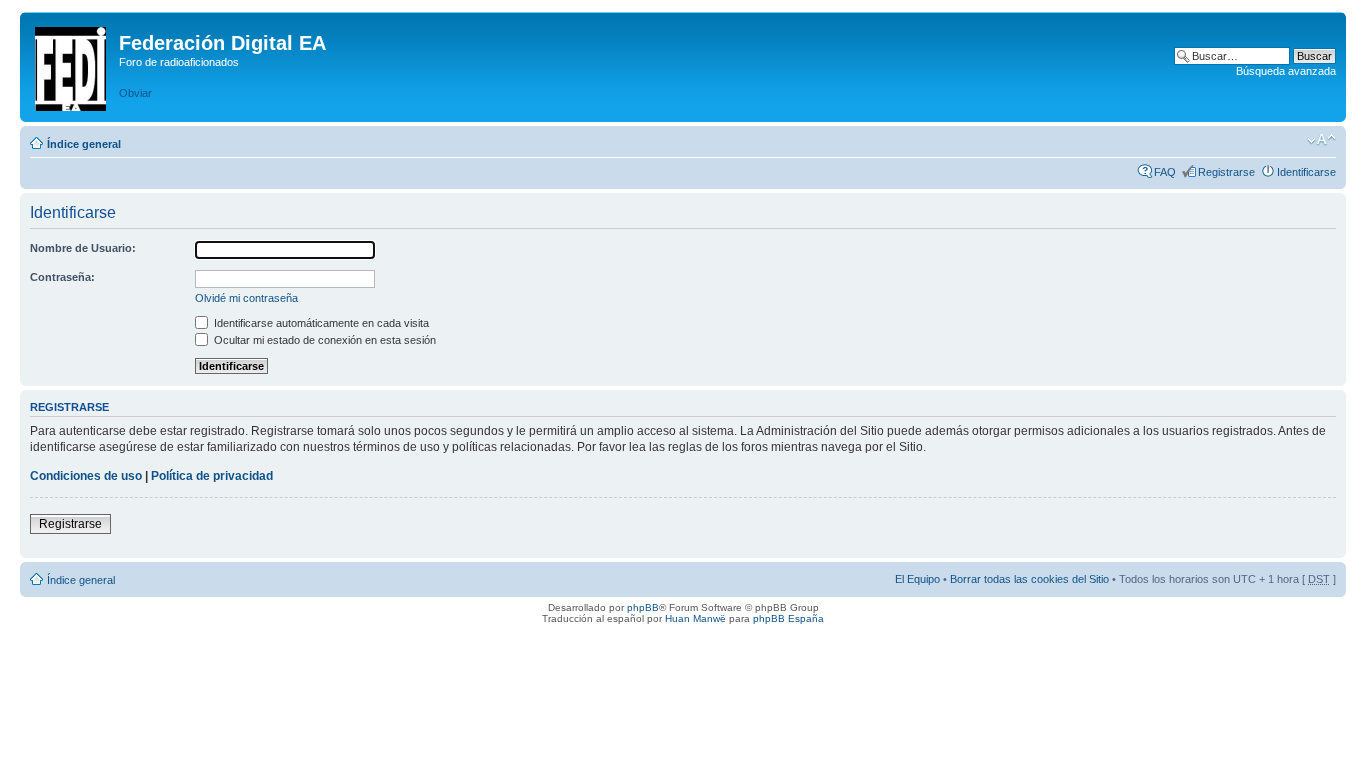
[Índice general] (72, 65)
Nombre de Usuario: (83, 248)
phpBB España (788, 618)
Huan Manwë (695, 618)
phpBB (643, 607)
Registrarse (1226, 172)
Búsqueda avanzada (1286, 71)
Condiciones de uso (86, 476)
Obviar (135, 93)
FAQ (1165, 172)
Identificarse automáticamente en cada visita (320, 323)
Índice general (84, 144)
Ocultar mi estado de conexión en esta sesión (323, 340)
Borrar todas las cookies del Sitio (1029, 579)
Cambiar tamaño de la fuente (1321, 140)
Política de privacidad (212, 476)
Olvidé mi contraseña (246, 298)
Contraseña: (62, 277)
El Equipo (917, 579)
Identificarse (1306, 172)
